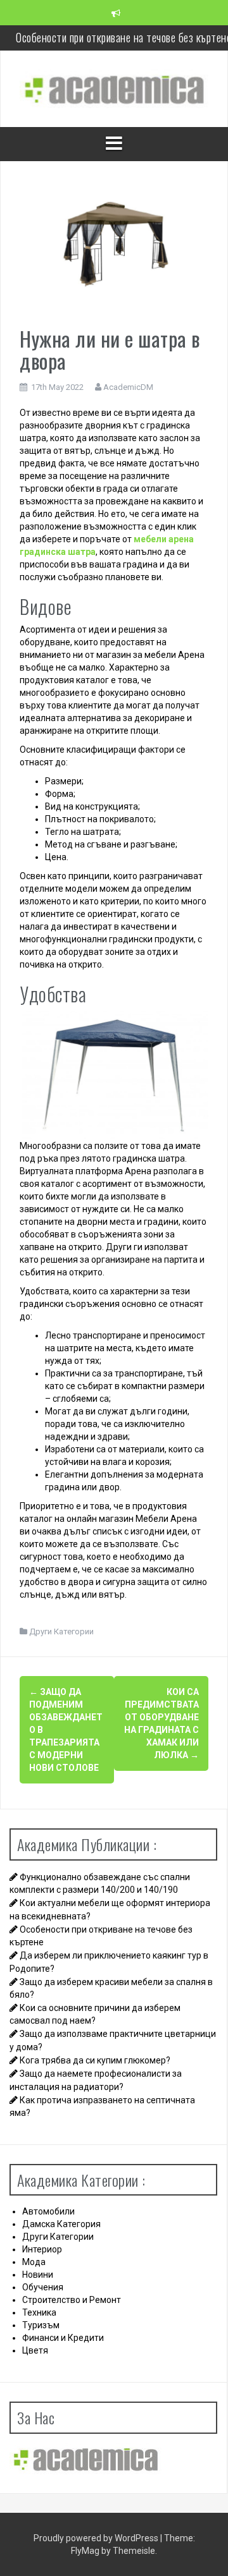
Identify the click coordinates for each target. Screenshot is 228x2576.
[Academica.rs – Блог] (114, 88)
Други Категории (61, 1631)
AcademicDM (128, 387)
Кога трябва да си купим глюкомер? (95, 2060)
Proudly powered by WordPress (97, 2538)
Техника (39, 2312)
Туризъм (41, 2325)
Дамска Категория (61, 2224)
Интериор (42, 2249)
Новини (38, 2275)
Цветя (35, 2350)
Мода (34, 2262)
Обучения (43, 2287)
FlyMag (85, 2551)
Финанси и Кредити (63, 2338)
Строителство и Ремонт (72, 2300)
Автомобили (48, 2211)
